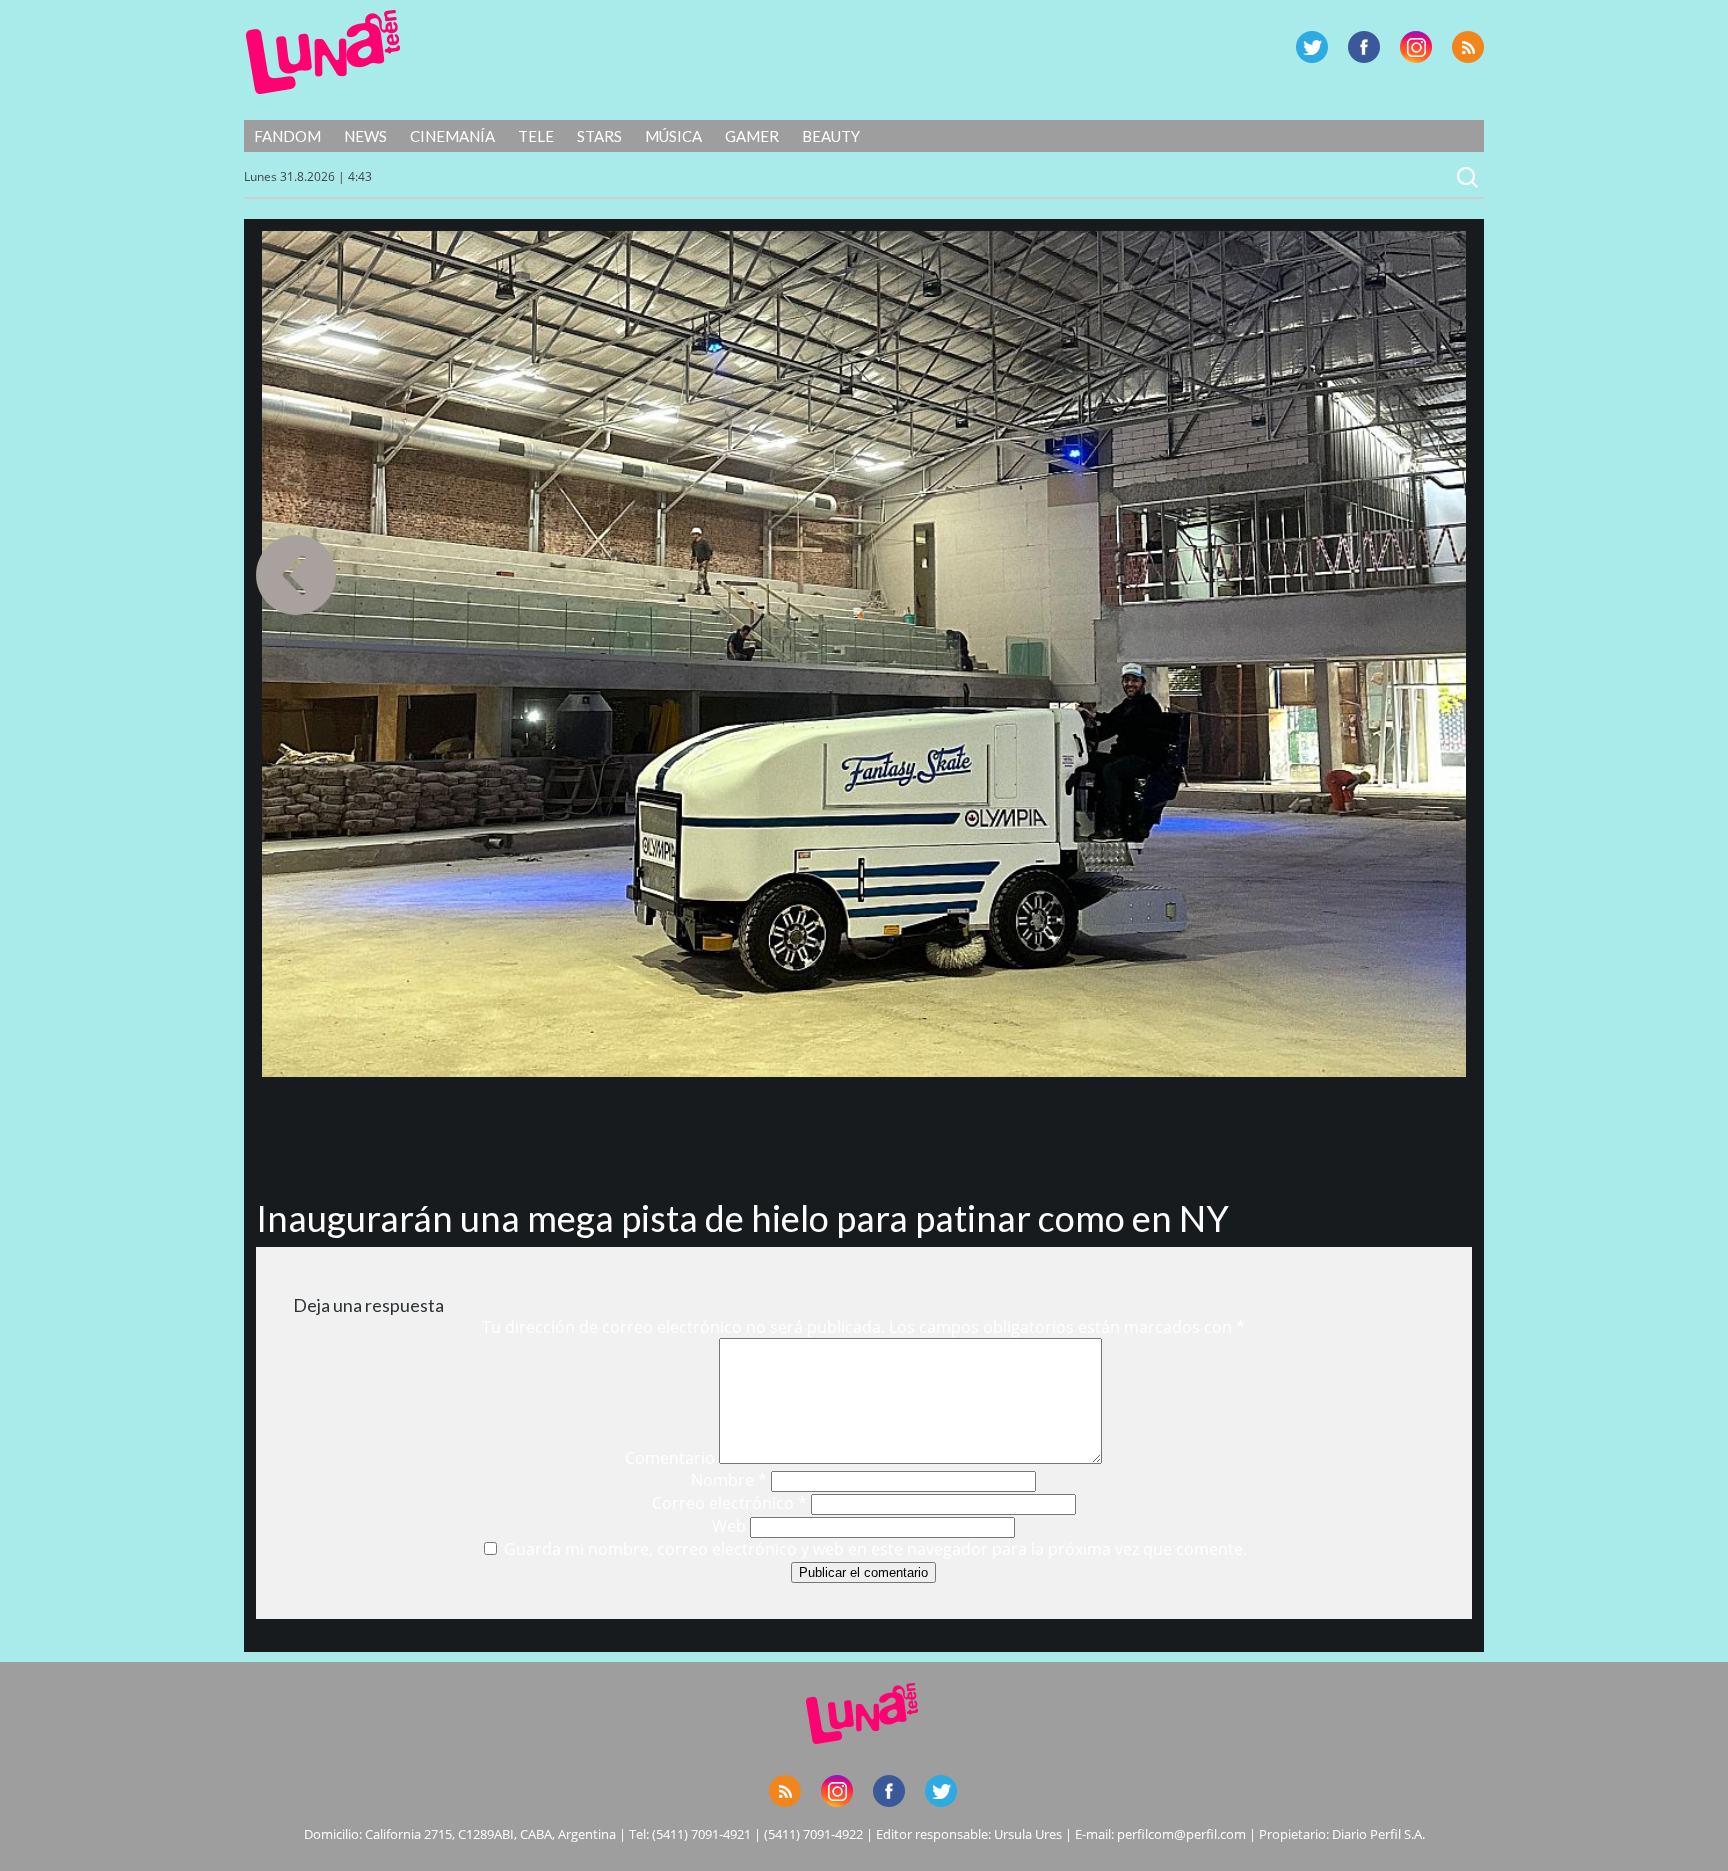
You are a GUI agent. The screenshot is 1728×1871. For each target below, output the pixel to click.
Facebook (1364, 47)
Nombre (729, 1480)
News (365, 136)
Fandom (287, 136)
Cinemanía (452, 136)
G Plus (1416, 47)
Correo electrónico (729, 1503)
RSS (1468, 47)
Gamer (752, 136)
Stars (599, 136)
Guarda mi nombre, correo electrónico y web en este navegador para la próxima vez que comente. (875, 1549)
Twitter (1312, 47)
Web (729, 1526)
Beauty (831, 136)
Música (673, 136)
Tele (536, 136)
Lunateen (323, 52)
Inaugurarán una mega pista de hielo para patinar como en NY (742, 1218)
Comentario (670, 1458)
